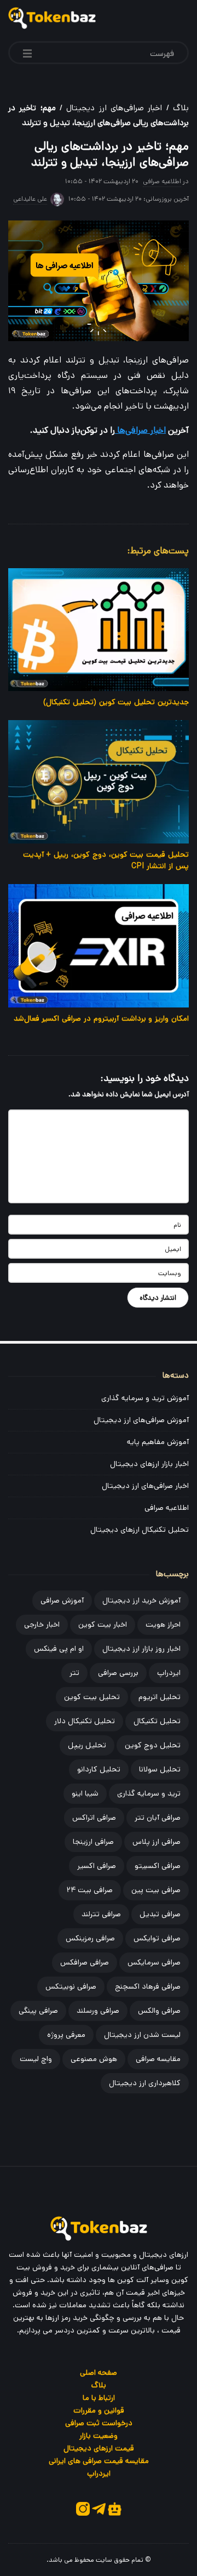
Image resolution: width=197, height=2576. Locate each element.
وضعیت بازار (99, 2436)
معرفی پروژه (66, 2035)
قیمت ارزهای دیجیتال (99, 2448)
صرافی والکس (159, 2011)
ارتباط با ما (99, 2398)
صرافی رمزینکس (90, 1938)
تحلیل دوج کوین (153, 1745)
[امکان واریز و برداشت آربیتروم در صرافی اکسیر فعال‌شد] (99, 946)
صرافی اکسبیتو (158, 1866)
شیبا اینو (85, 1793)
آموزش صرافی (62, 1600)
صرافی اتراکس (94, 1818)
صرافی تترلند (101, 1914)
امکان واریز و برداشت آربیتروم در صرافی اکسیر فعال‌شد (101, 1018)
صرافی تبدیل (160, 1914)
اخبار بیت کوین (103, 1624)
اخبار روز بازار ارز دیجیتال (141, 1649)
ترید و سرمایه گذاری (149, 1793)
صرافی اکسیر (97, 1866)
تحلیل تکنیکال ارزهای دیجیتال (140, 1530)
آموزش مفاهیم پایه (158, 1442)
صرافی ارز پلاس (157, 1842)
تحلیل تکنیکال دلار (85, 1721)
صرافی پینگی (38, 2011)
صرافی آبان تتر (158, 1818)
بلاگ (181, 108)
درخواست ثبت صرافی (99, 2423)
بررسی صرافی (118, 1673)
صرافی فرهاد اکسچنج (148, 1986)
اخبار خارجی (42, 1624)
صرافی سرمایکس (154, 1962)
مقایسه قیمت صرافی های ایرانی (99, 2461)
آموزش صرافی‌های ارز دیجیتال (141, 1420)
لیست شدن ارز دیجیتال (142, 2035)
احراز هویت (163, 1624)
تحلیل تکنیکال (157, 1721)
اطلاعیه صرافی (162, 181)
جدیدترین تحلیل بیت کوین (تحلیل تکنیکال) (116, 702)
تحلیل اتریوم (160, 1697)
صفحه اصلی (99, 2373)
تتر (74, 1673)
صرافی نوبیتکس (71, 1986)
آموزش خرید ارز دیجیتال (141, 1600)
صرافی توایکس (157, 1938)
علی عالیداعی (30, 199)
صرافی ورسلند (98, 2011)
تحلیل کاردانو (99, 1769)
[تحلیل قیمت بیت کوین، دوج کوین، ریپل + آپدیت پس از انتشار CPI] (99, 782)
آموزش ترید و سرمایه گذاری (145, 1398)
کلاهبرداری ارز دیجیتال (145, 2083)
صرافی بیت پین (156, 1890)
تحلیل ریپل (87, 1745)
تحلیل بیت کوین (92, 1697)
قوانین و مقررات (99, 2410)
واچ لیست (36, 2059)
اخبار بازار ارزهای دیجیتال (149, 1464)
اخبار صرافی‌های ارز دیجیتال (114, 108)
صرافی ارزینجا (93, 1842)
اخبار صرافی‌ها (140, 430)
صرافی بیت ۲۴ (90, 1890)
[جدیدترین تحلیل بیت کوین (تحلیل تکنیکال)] (99, 630)
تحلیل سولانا (160, 1769)
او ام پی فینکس (59, 1649)
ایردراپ (169, 1673)
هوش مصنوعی (94, 2059)
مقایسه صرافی (158, 2059)
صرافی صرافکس (85, 1962)
